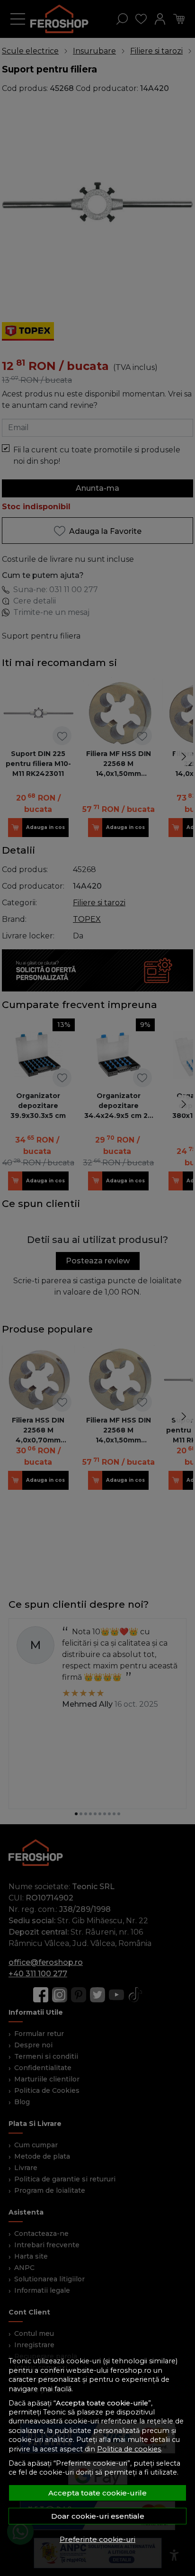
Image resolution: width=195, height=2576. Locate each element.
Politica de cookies (129, 2449)
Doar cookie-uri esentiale (98, 2516)
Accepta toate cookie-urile (97, 2493)
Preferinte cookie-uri (97, 2539)
